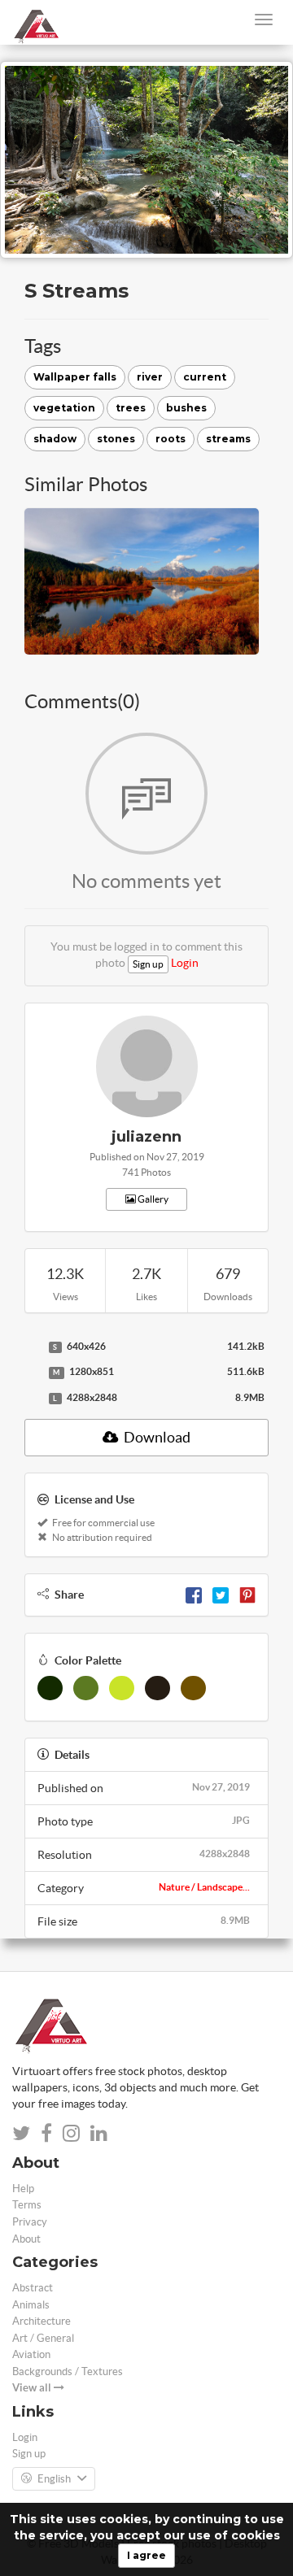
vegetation (64, 408)
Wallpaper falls (75, 377)
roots (171, 439)
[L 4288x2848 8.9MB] (33, 1399)
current (205, 377)
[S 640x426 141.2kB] (33, 1347)
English (54, 2479)
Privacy (30, 2222)
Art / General (43, 2338)
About (26, 2239)
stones (116, 439)
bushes (186, 408)
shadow (55, 439)
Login (185, 963)
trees (131, 408)
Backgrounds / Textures (68, 2371)
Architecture (42, 2321)
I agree (146, 2555)
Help (23, 2189)
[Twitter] (221, 1595)
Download (156, 1437)
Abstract (33, 2288)
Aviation (31, 2354)
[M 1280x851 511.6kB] (33, 1373)
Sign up (148, 964)
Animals (31, 2305)
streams (228, 439)
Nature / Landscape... (204, 1887)
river (150, 377)
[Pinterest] (247, 1595)
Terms (27, 2205)
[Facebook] (194, 1595)
